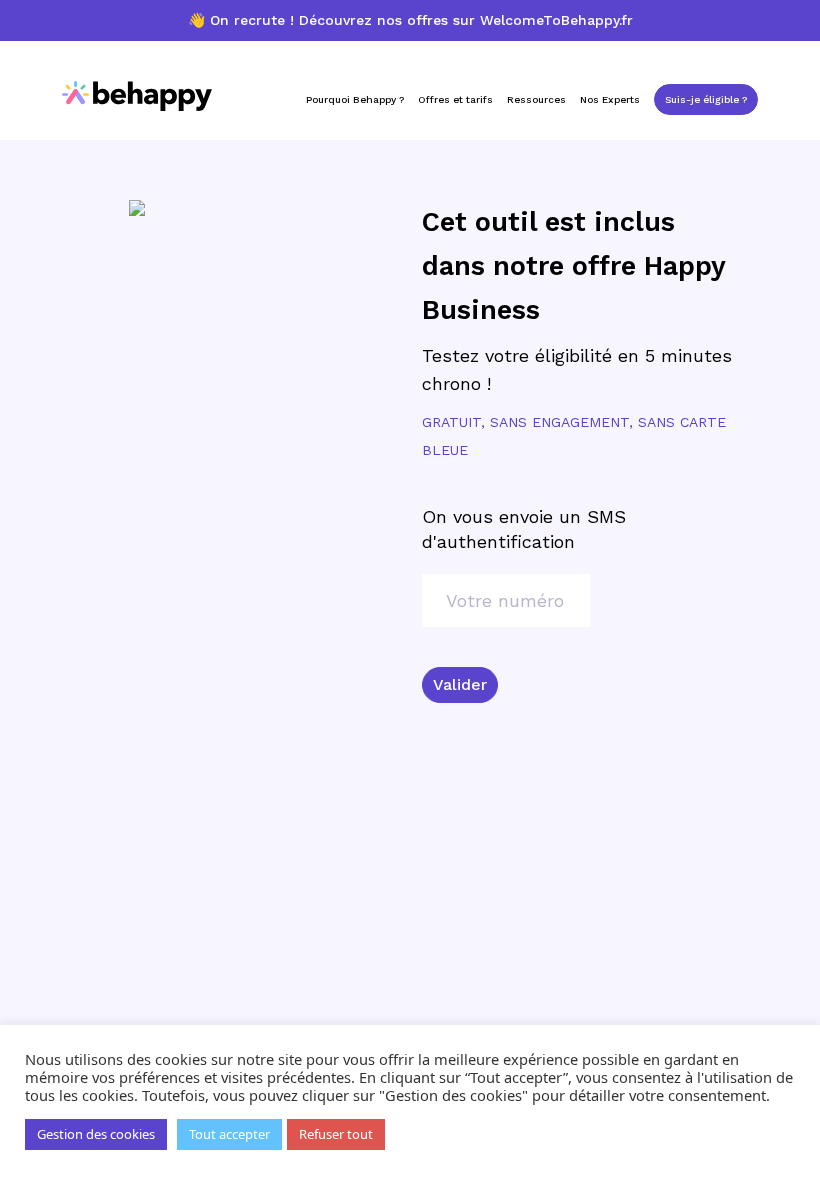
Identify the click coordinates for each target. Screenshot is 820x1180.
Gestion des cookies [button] (96, 1134)
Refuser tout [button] (336, 1134)
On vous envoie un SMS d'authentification (524, 529)
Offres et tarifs (455, 99)
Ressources (536, 99)
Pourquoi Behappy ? (355, 99)
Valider (460, 684)
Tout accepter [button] (229, 1134)
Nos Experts (610, 99)
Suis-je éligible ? (706, 99)
